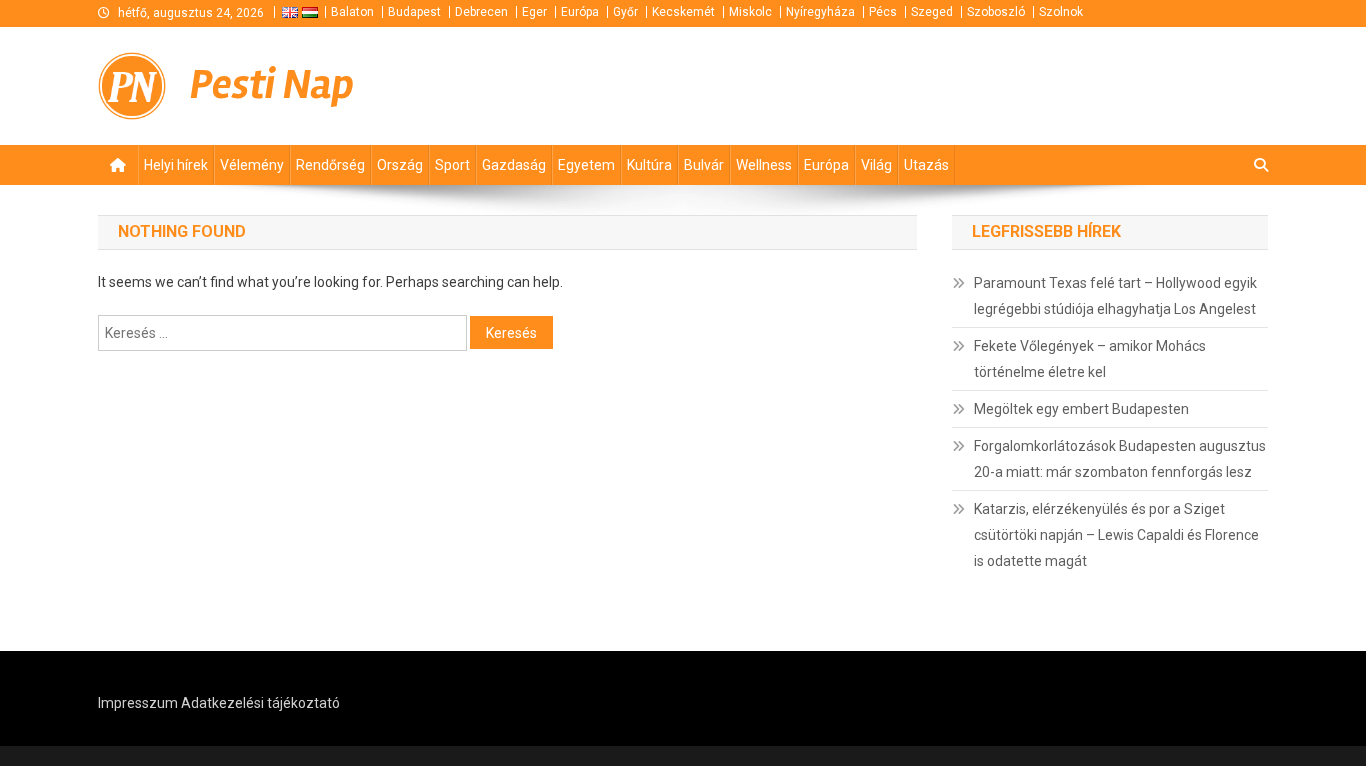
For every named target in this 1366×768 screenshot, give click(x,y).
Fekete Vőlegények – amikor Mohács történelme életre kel (1090, 359)
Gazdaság (514, 165)
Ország (400, 165)
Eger (534, 12)
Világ (876, 165)
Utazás (926, 165)
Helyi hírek (176, 165)
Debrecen (481, 12)
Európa (580, 12)
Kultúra (649, 165)
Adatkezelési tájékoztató (260, 703)
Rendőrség (330, 165)
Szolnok (1061, 12)
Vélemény (252, 165)
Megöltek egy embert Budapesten (1081, 409)
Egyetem (586, 165)
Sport (452, 165)
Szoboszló (996, 12)
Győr (625, 12)
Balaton (352, 12)
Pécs (883, 12)
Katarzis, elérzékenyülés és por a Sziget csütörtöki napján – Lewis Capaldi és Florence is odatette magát (1116, 535)
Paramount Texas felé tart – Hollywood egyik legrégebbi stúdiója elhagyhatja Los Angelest (1115, 296)
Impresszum (138, 703)
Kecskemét (683, 12)
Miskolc (750, 12)
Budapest (414, 12)
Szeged (932, 12)
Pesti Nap (272, 85)
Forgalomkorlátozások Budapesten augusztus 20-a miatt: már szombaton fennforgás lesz (1120, 459)
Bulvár (704, 165)
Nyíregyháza (820, 12)
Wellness (764, 165)
